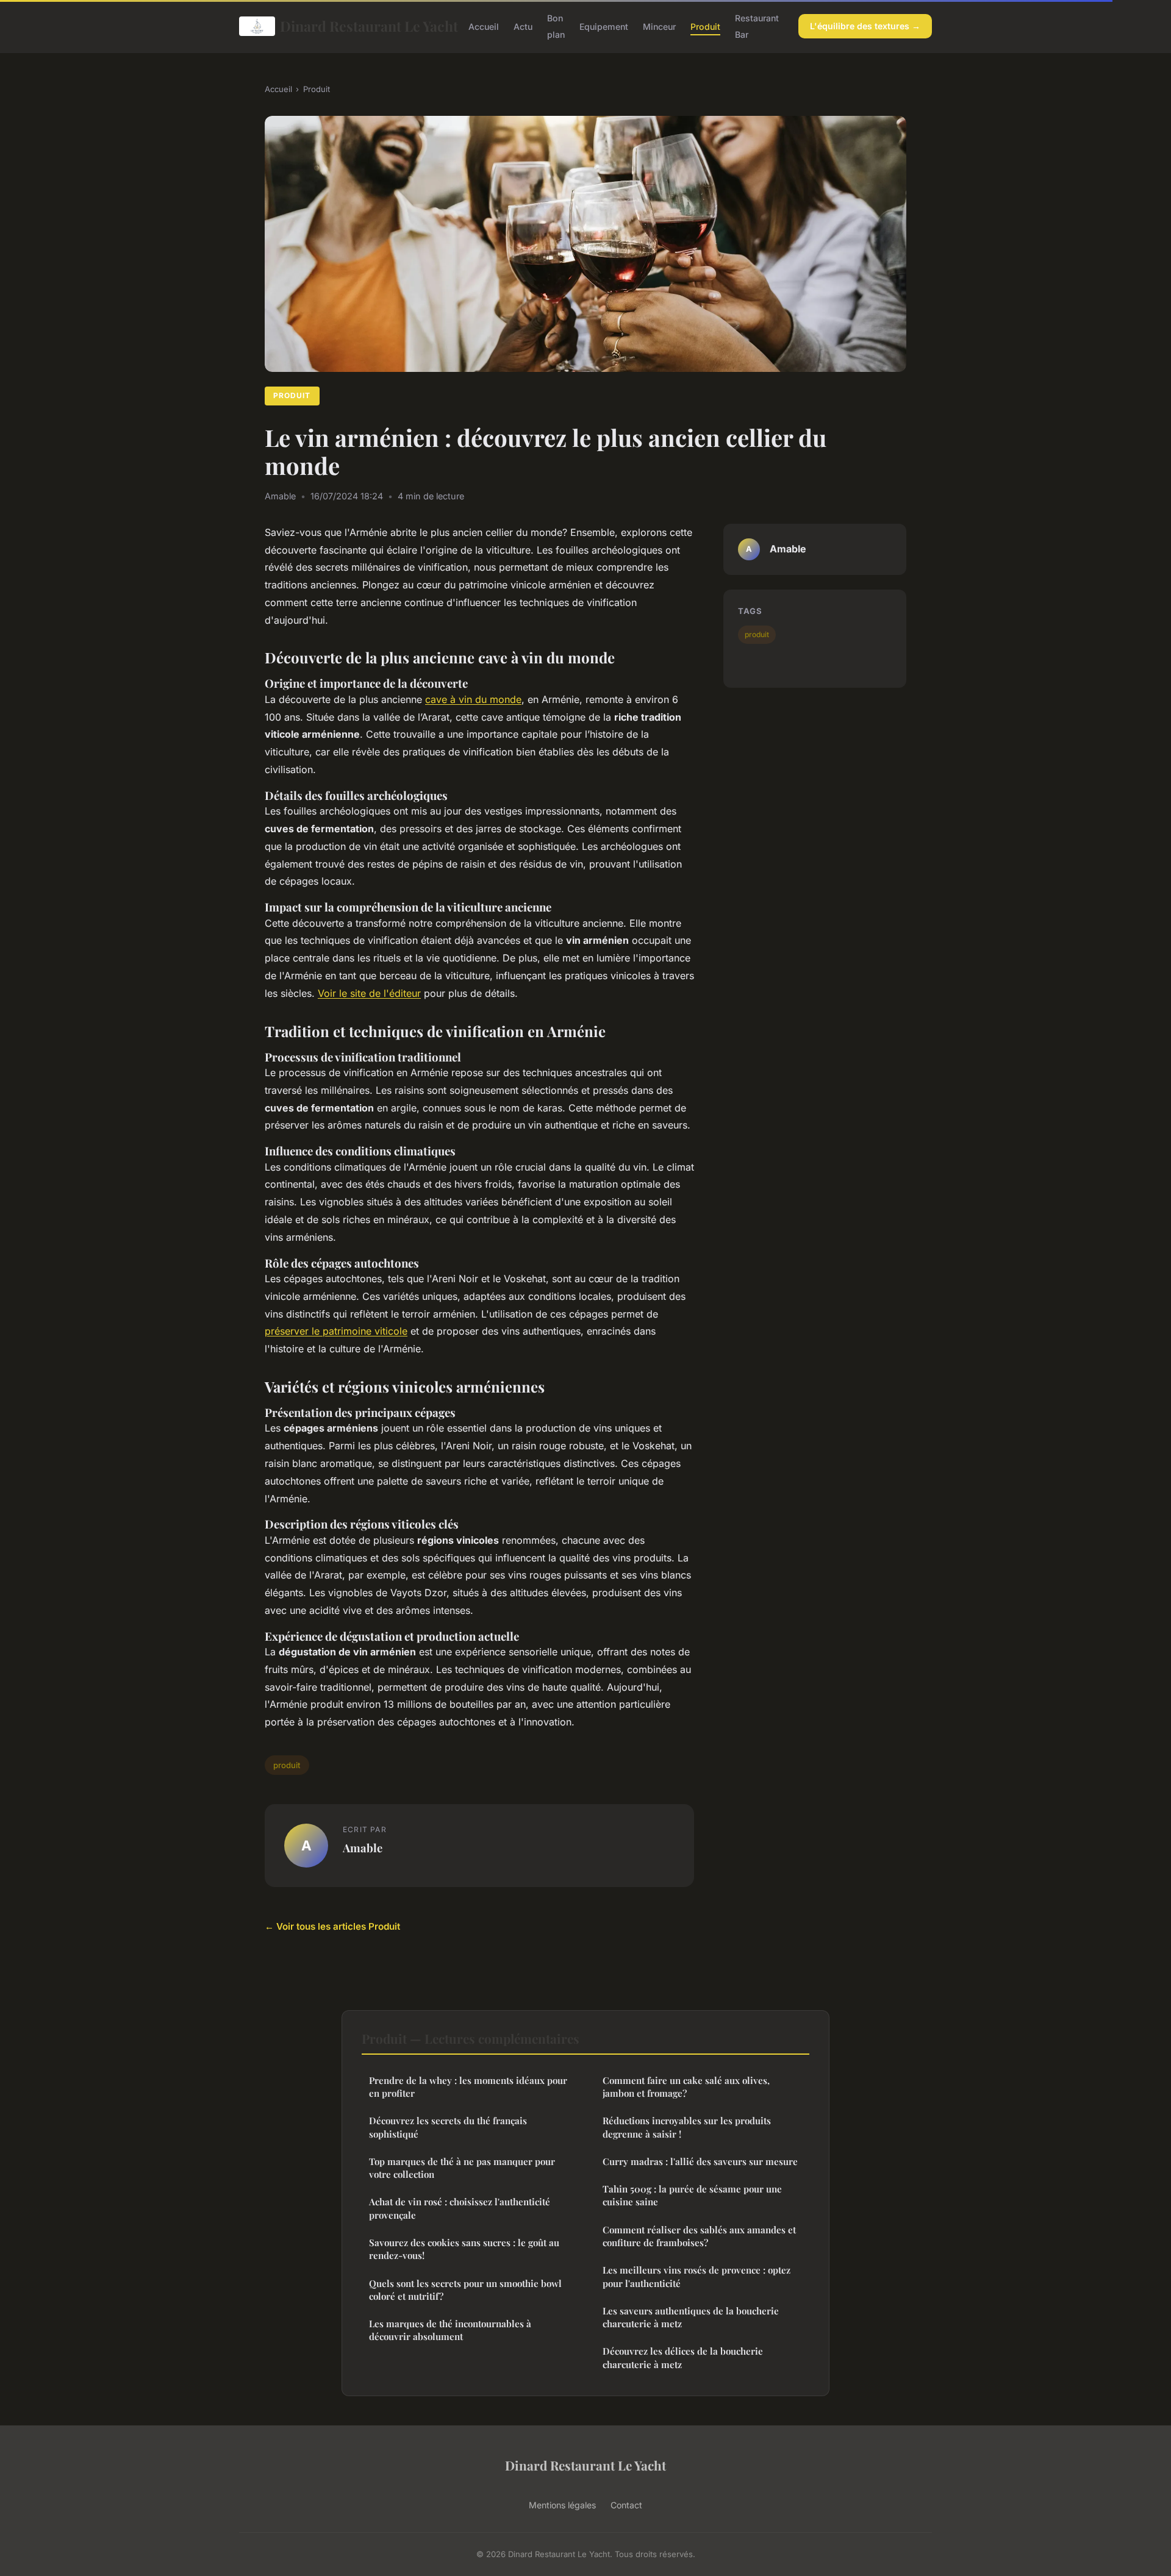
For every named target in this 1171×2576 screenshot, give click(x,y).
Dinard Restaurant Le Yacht (364, 26)
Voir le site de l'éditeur (369, 993)
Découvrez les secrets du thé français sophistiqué (448, 2127)
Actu (523, 27)
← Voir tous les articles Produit (332, 1926)
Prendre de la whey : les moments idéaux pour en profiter (468, 2087)
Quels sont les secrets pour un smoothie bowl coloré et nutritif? (465, 2290)
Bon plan (556, 26)
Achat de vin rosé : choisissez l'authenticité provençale (460, 2208)
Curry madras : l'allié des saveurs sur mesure (700, 2161)
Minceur (659, 27)
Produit (705, 27)
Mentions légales (562, 2505)
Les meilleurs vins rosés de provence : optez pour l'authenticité (697, 2276)
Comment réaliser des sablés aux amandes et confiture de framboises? (699, 2236)
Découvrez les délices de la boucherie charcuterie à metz (683, 2357)
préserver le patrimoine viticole (336, 1331)
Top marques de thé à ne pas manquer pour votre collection (462, 2168)
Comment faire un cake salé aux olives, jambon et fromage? (686, 2087)
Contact (626, 2505)
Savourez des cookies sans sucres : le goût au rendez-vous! (464, 2249)
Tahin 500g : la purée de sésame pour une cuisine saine (692, 2195)
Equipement (604, 27)
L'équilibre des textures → (865, 26)
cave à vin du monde (473, 699)
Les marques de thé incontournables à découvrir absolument (450, 2330)
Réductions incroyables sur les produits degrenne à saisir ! (687, 2127)
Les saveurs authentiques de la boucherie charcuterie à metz (691, 2317)
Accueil (484, 27)
